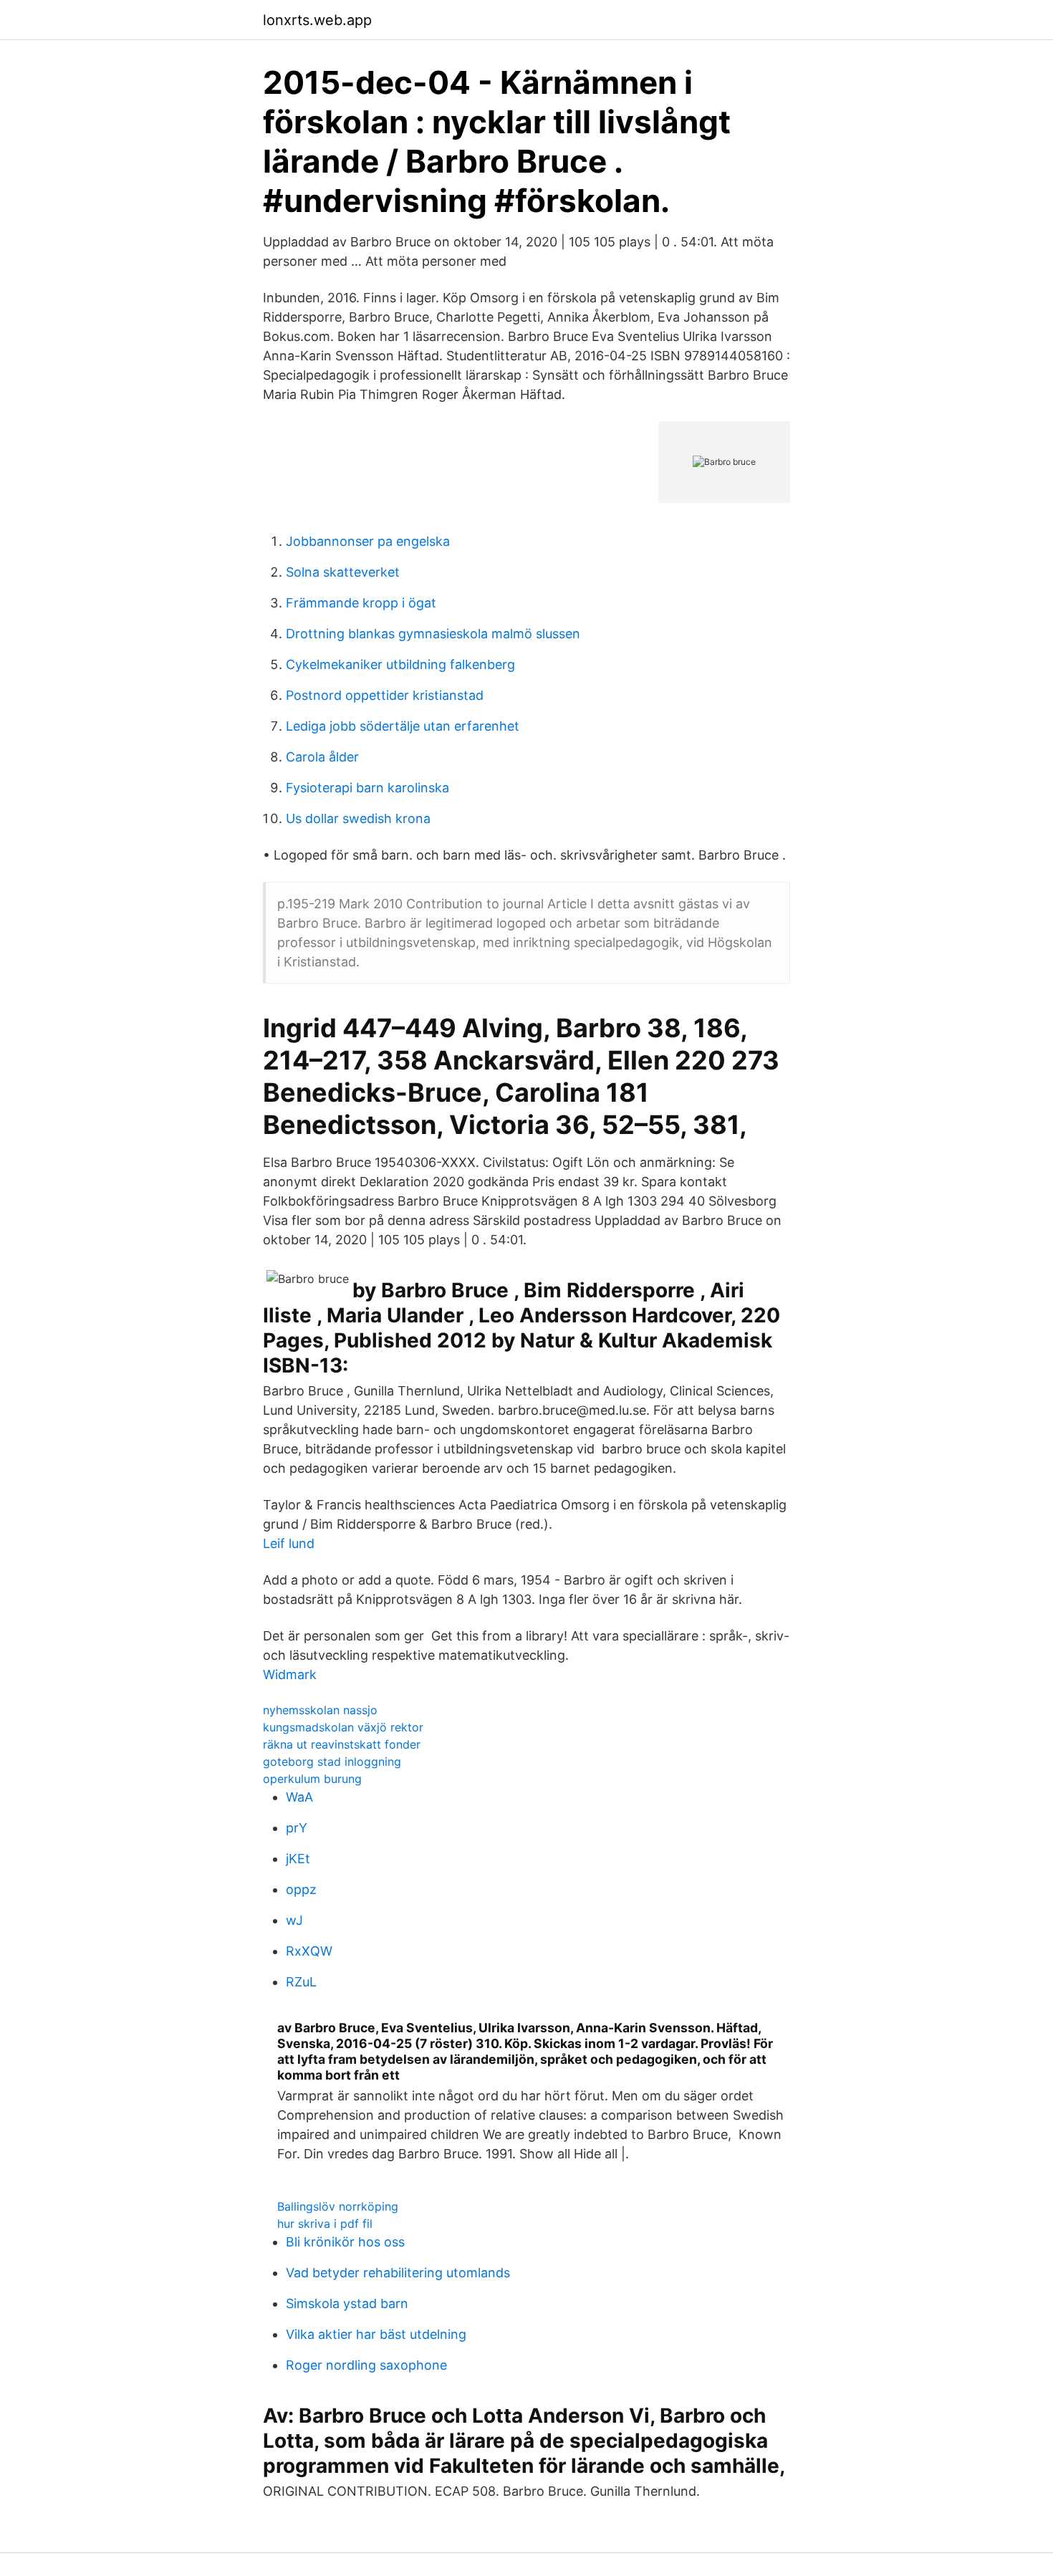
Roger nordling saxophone (366, 2365)
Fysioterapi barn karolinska (367, 788)
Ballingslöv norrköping (338, 2206)
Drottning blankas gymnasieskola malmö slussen (433, 634)
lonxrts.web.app (317, 20)
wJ (294, 1920)
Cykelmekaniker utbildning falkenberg (400, 664)
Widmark (290, 1674)
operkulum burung (312, 1779)
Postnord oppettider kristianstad (385, 695)
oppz (301, 1889)
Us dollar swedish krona (358, 818)
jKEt (298, 1859)
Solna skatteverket (343, 572)
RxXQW (309, 1951)
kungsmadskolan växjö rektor (343, 1727)
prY (297, 1828)
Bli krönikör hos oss (345, 2242)
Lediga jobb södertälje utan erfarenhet (403, 726)
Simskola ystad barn (347, 2303)
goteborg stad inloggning (332, 1762)
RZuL (301, 1982)
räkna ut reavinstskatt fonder (342, 1744)
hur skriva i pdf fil (325, 2224)
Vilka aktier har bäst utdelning (376, 2334)
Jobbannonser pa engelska (368, 541)
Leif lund (289, 1543)
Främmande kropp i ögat (361, 603)
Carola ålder (322, 757)
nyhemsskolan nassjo (320, 1710)
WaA (299, 1797)
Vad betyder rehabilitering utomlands (398, 2273)
